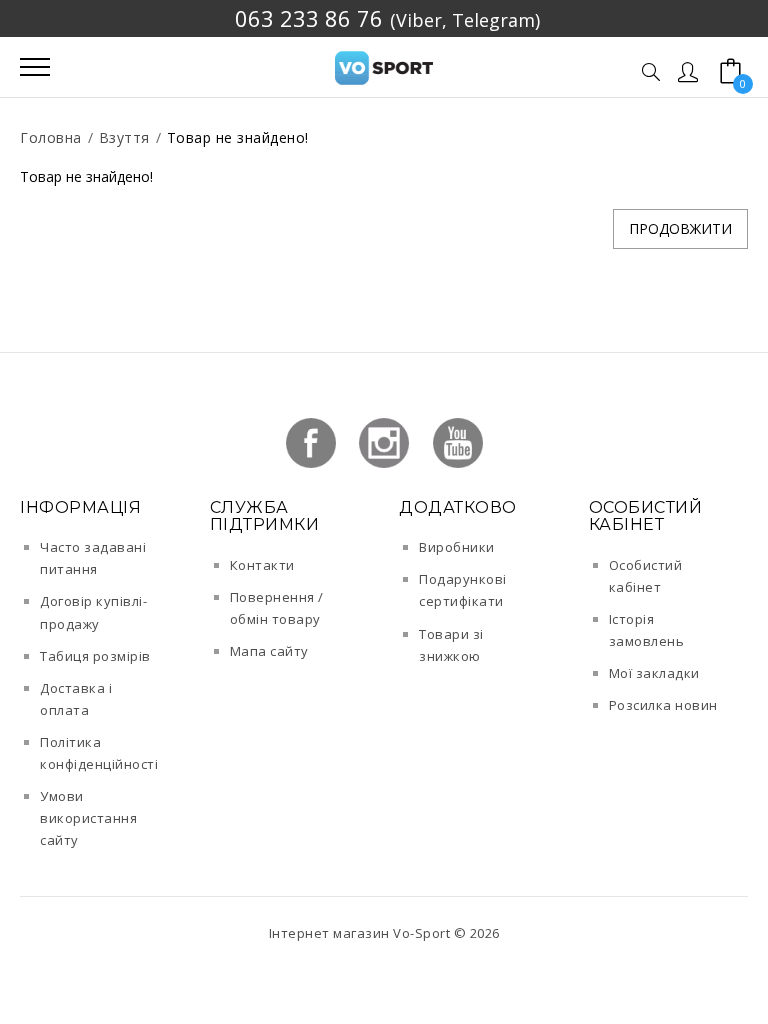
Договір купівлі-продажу (93, 612)
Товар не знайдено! (238, 137)
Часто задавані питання (93, 558)
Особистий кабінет (646, 576)
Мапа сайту (269, 651)
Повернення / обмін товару (277, 608)
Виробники (457, 547)
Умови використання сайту (88, 818)
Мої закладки (654, 673)
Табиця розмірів (95, 656)
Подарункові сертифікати (463, 590)
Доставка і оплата (76, 699)
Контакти (262, 565)
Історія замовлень (647, 630)
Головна (51, 137)
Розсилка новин (663, 705)
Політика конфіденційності (99, 753)
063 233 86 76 (309, 18)
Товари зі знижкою (451, 645)
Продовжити (680, 228)
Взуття (124, 137)
